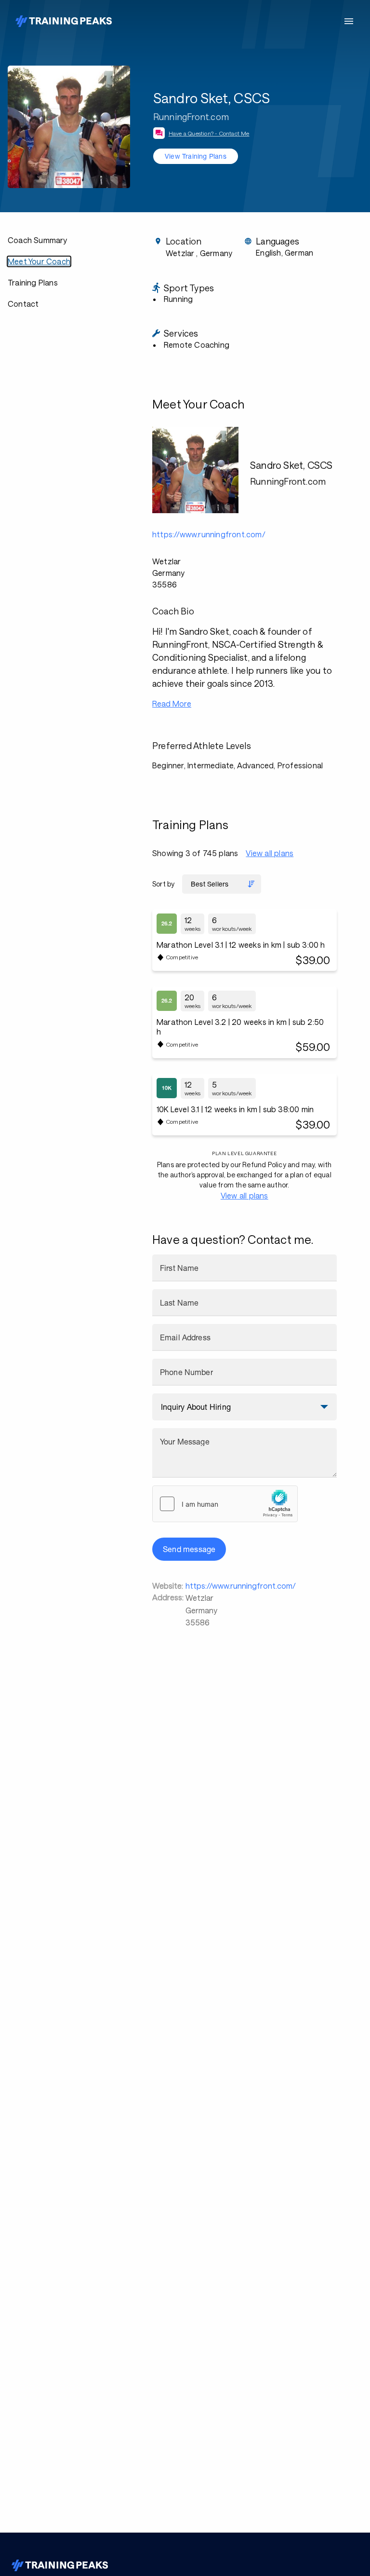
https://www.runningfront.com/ (241, 1586)
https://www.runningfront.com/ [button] (209, 534)
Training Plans (33, 282)
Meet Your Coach (39, 261)
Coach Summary (38, 240)
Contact (23, 304)
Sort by (163, 884)
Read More (172, 703)
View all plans (270, 853)
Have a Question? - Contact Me (209, 133)
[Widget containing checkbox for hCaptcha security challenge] (225, 1504)
